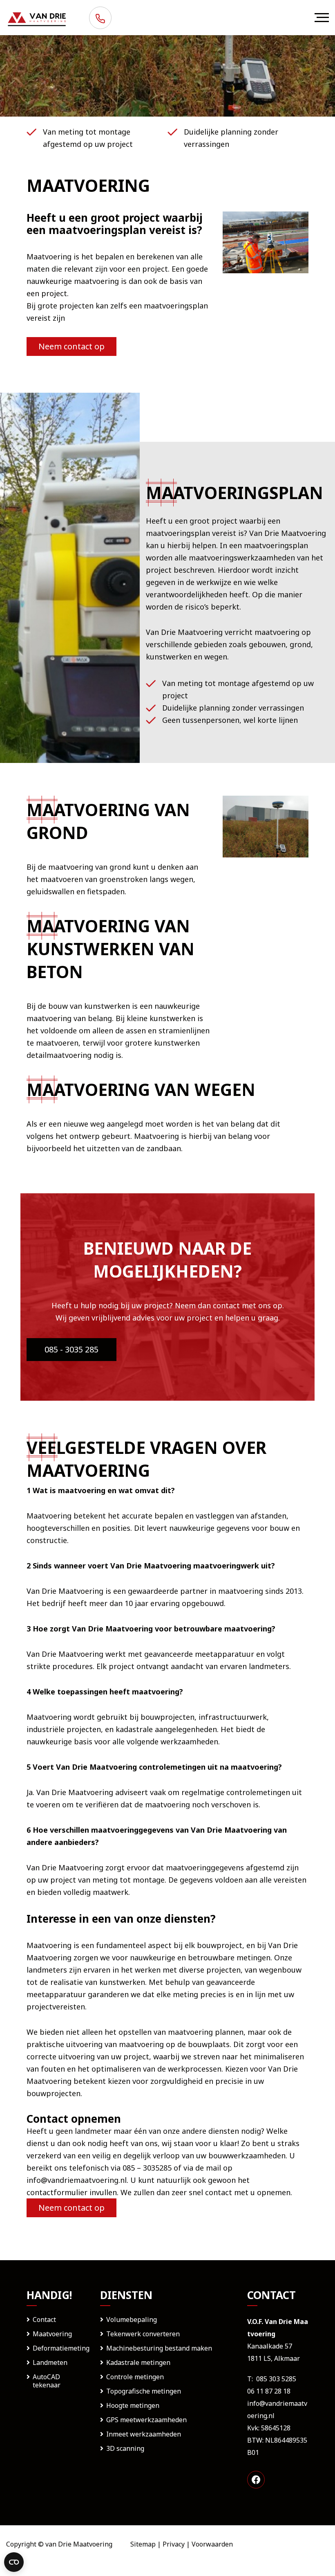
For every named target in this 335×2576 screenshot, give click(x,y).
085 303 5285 (276, 2379)
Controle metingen (135, 2377)
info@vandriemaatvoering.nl (77, 2180)
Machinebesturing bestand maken (159, 2348)
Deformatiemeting (61, 2348)
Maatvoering (52, 2334)
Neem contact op (71, 346)
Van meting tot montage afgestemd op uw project (88, 138)
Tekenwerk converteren (143, 2334)
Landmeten (50, 2362)
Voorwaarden (212, 2544)
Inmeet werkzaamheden (144, 2434)
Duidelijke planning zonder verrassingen (231, 138)
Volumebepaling (132, 2320)
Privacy (174, 2544)
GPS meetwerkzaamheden (146, 2420)
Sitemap (143, 2544)
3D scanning (125, 2448)
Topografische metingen (144, 2391)
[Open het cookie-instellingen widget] (14, 2562)
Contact (44, 2320)
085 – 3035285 (147, 2168)
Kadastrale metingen (138, 2362)
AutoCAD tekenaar (47, 2381)
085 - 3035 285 (71, 1349)
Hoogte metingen (133, 2405)
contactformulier (57, 2192)
